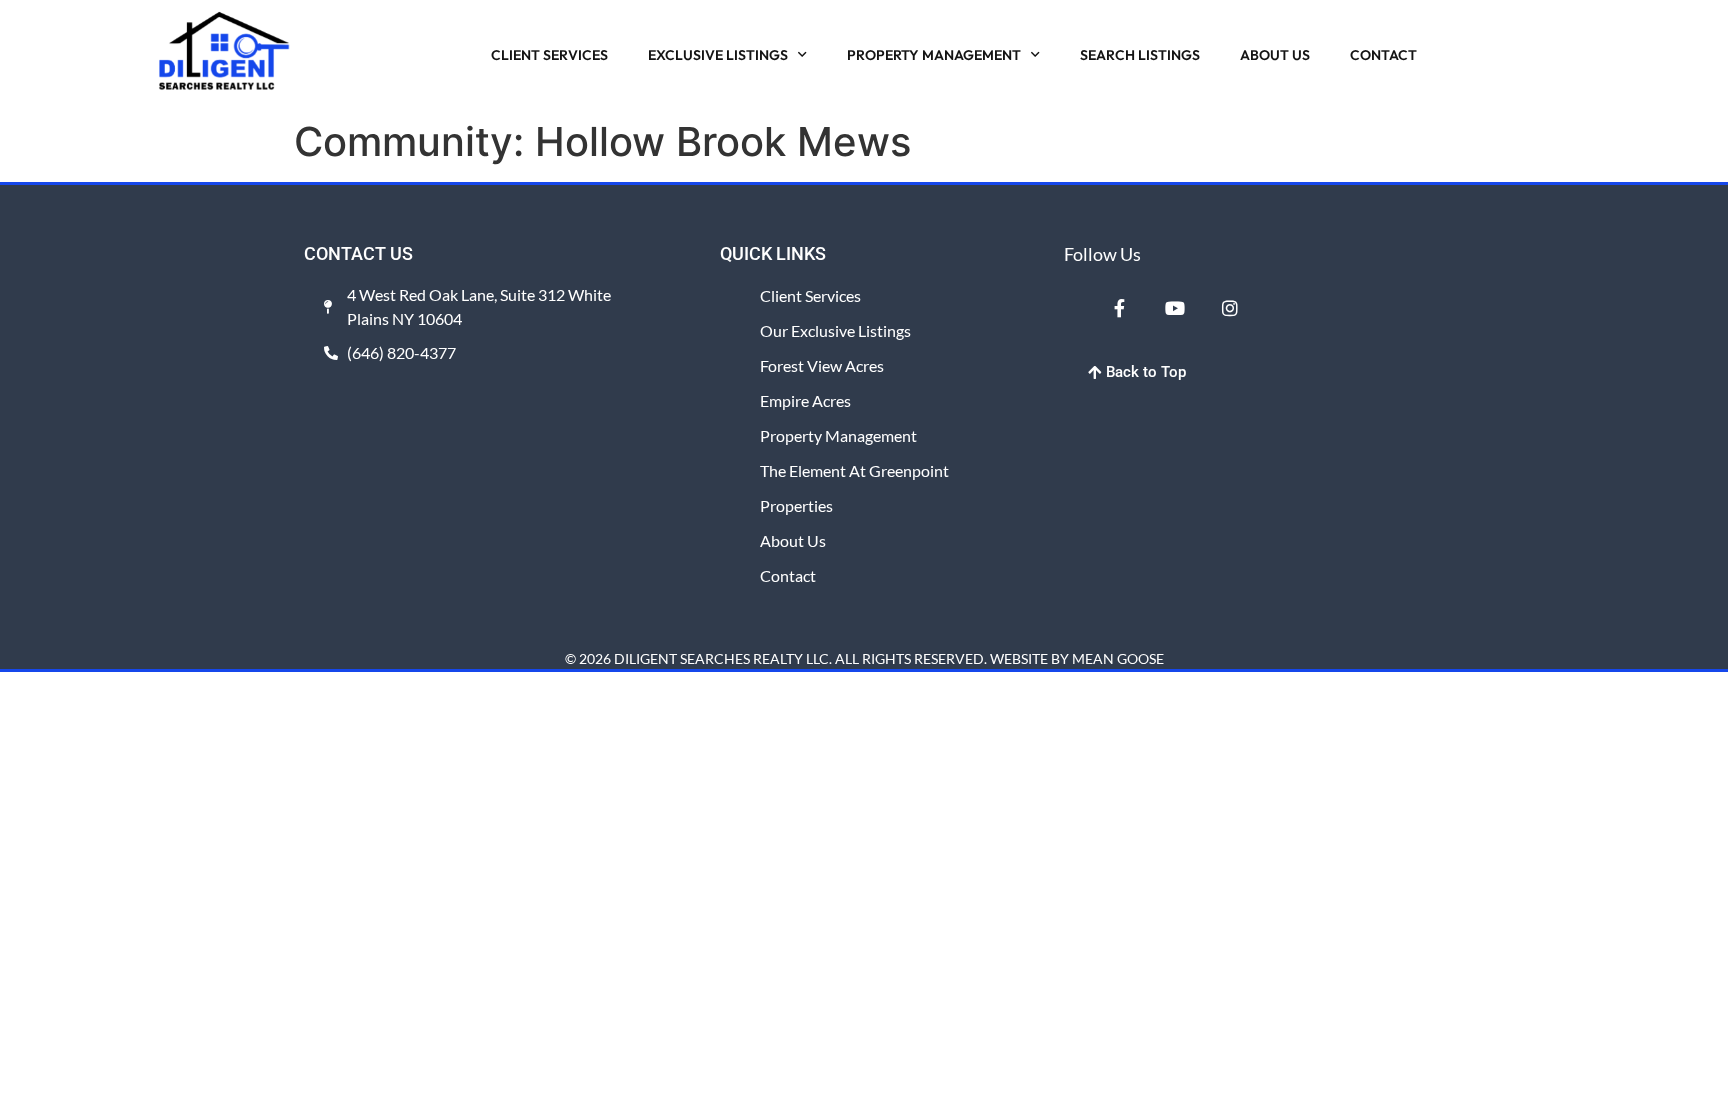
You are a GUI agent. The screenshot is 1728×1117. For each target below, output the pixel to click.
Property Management (838, 435)
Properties (796, 505)
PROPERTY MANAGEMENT (934, 55)
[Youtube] (1174, 308)
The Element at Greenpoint (854, 470)
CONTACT (1383, 55)
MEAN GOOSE (1118, 658)
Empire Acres (805, 400)
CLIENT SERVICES (549, 55)
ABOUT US (1275, 55)
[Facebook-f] (1119, 308)
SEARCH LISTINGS (1140, 55)
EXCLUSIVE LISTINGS (718, 55)
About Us (793, 540)
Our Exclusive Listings (835, 330)
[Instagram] (1230, 308)
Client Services (810, 295)
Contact (788, 575)
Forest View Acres (822, 365)
